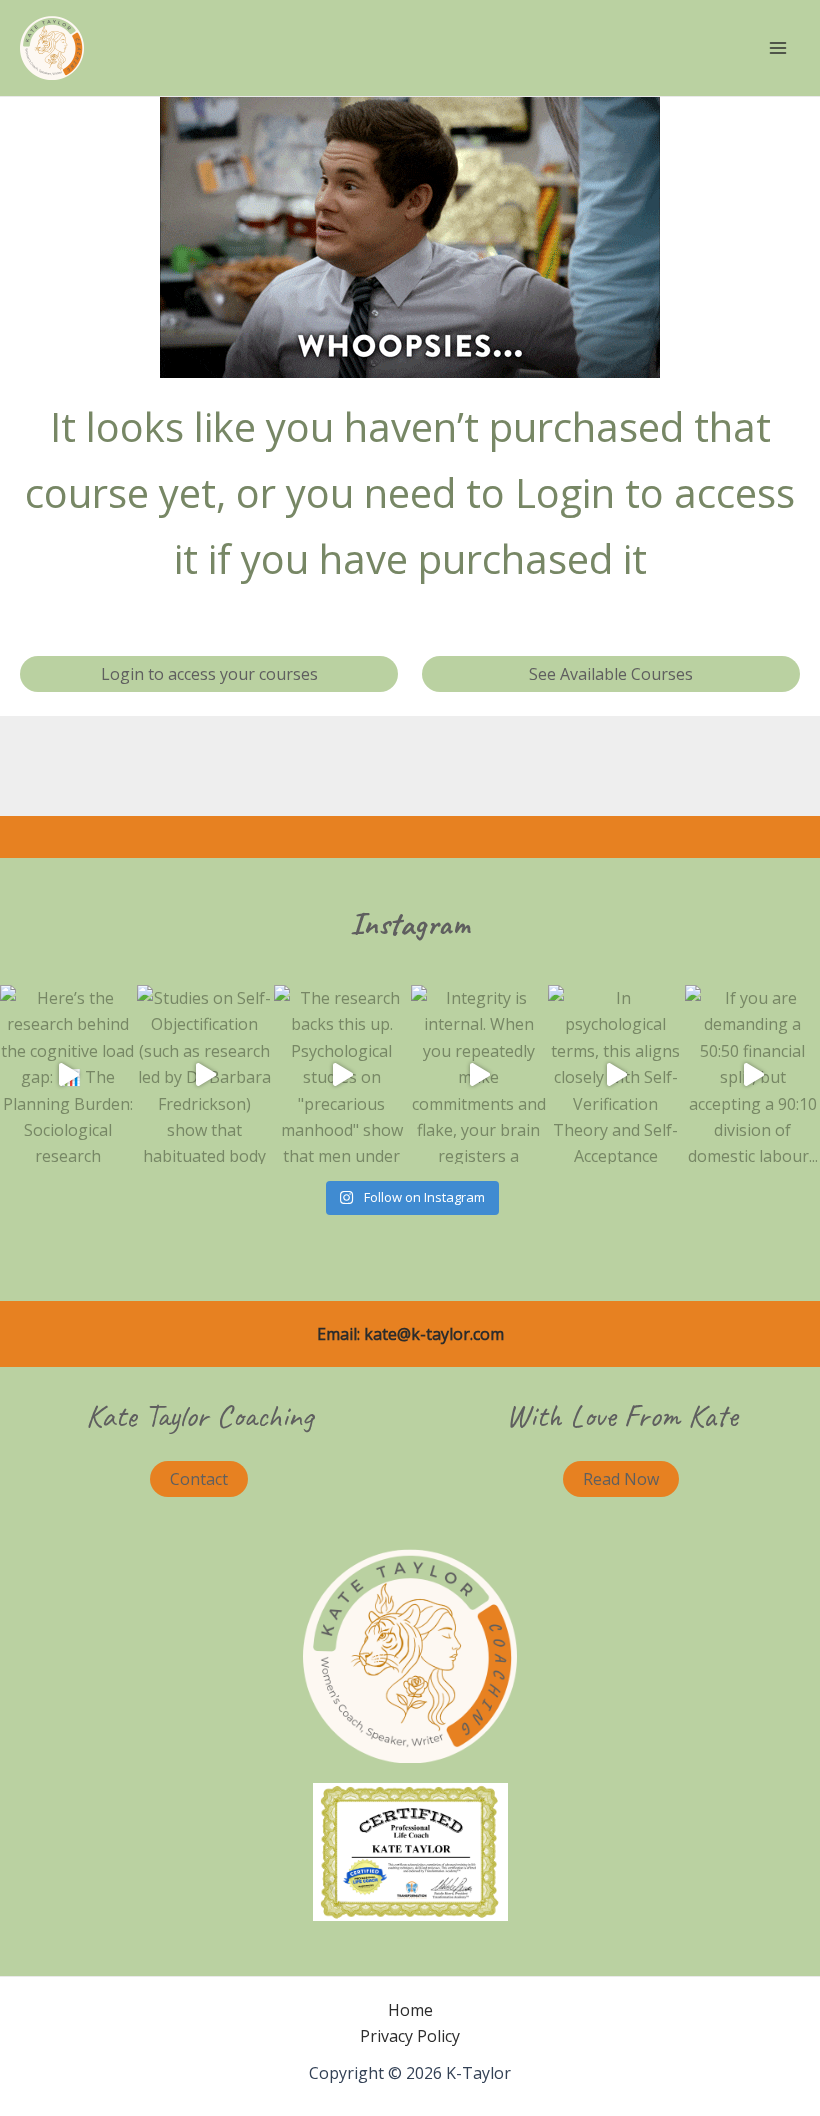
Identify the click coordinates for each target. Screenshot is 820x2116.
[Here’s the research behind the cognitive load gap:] (67, 1075)
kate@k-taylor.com (434, 1334)
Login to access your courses (209, 674)
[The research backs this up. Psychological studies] (341, 1075)
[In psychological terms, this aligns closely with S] (615, 1075)
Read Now (621, 1479)
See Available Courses (611, 674)
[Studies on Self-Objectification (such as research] (204, 1075)
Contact (199, 1479)
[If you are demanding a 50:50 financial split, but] (752, 1075)
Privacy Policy (410, 2036)
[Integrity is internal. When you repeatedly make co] (478, 1075)
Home (410, 2010)
